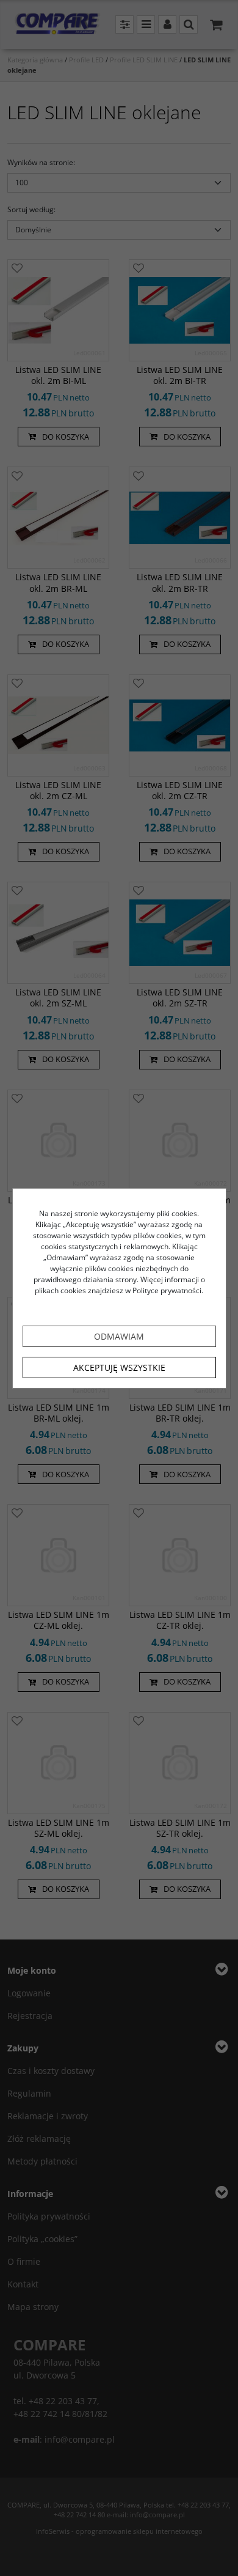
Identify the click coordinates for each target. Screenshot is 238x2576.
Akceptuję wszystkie (119, 1367)
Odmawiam (119, 1336)
